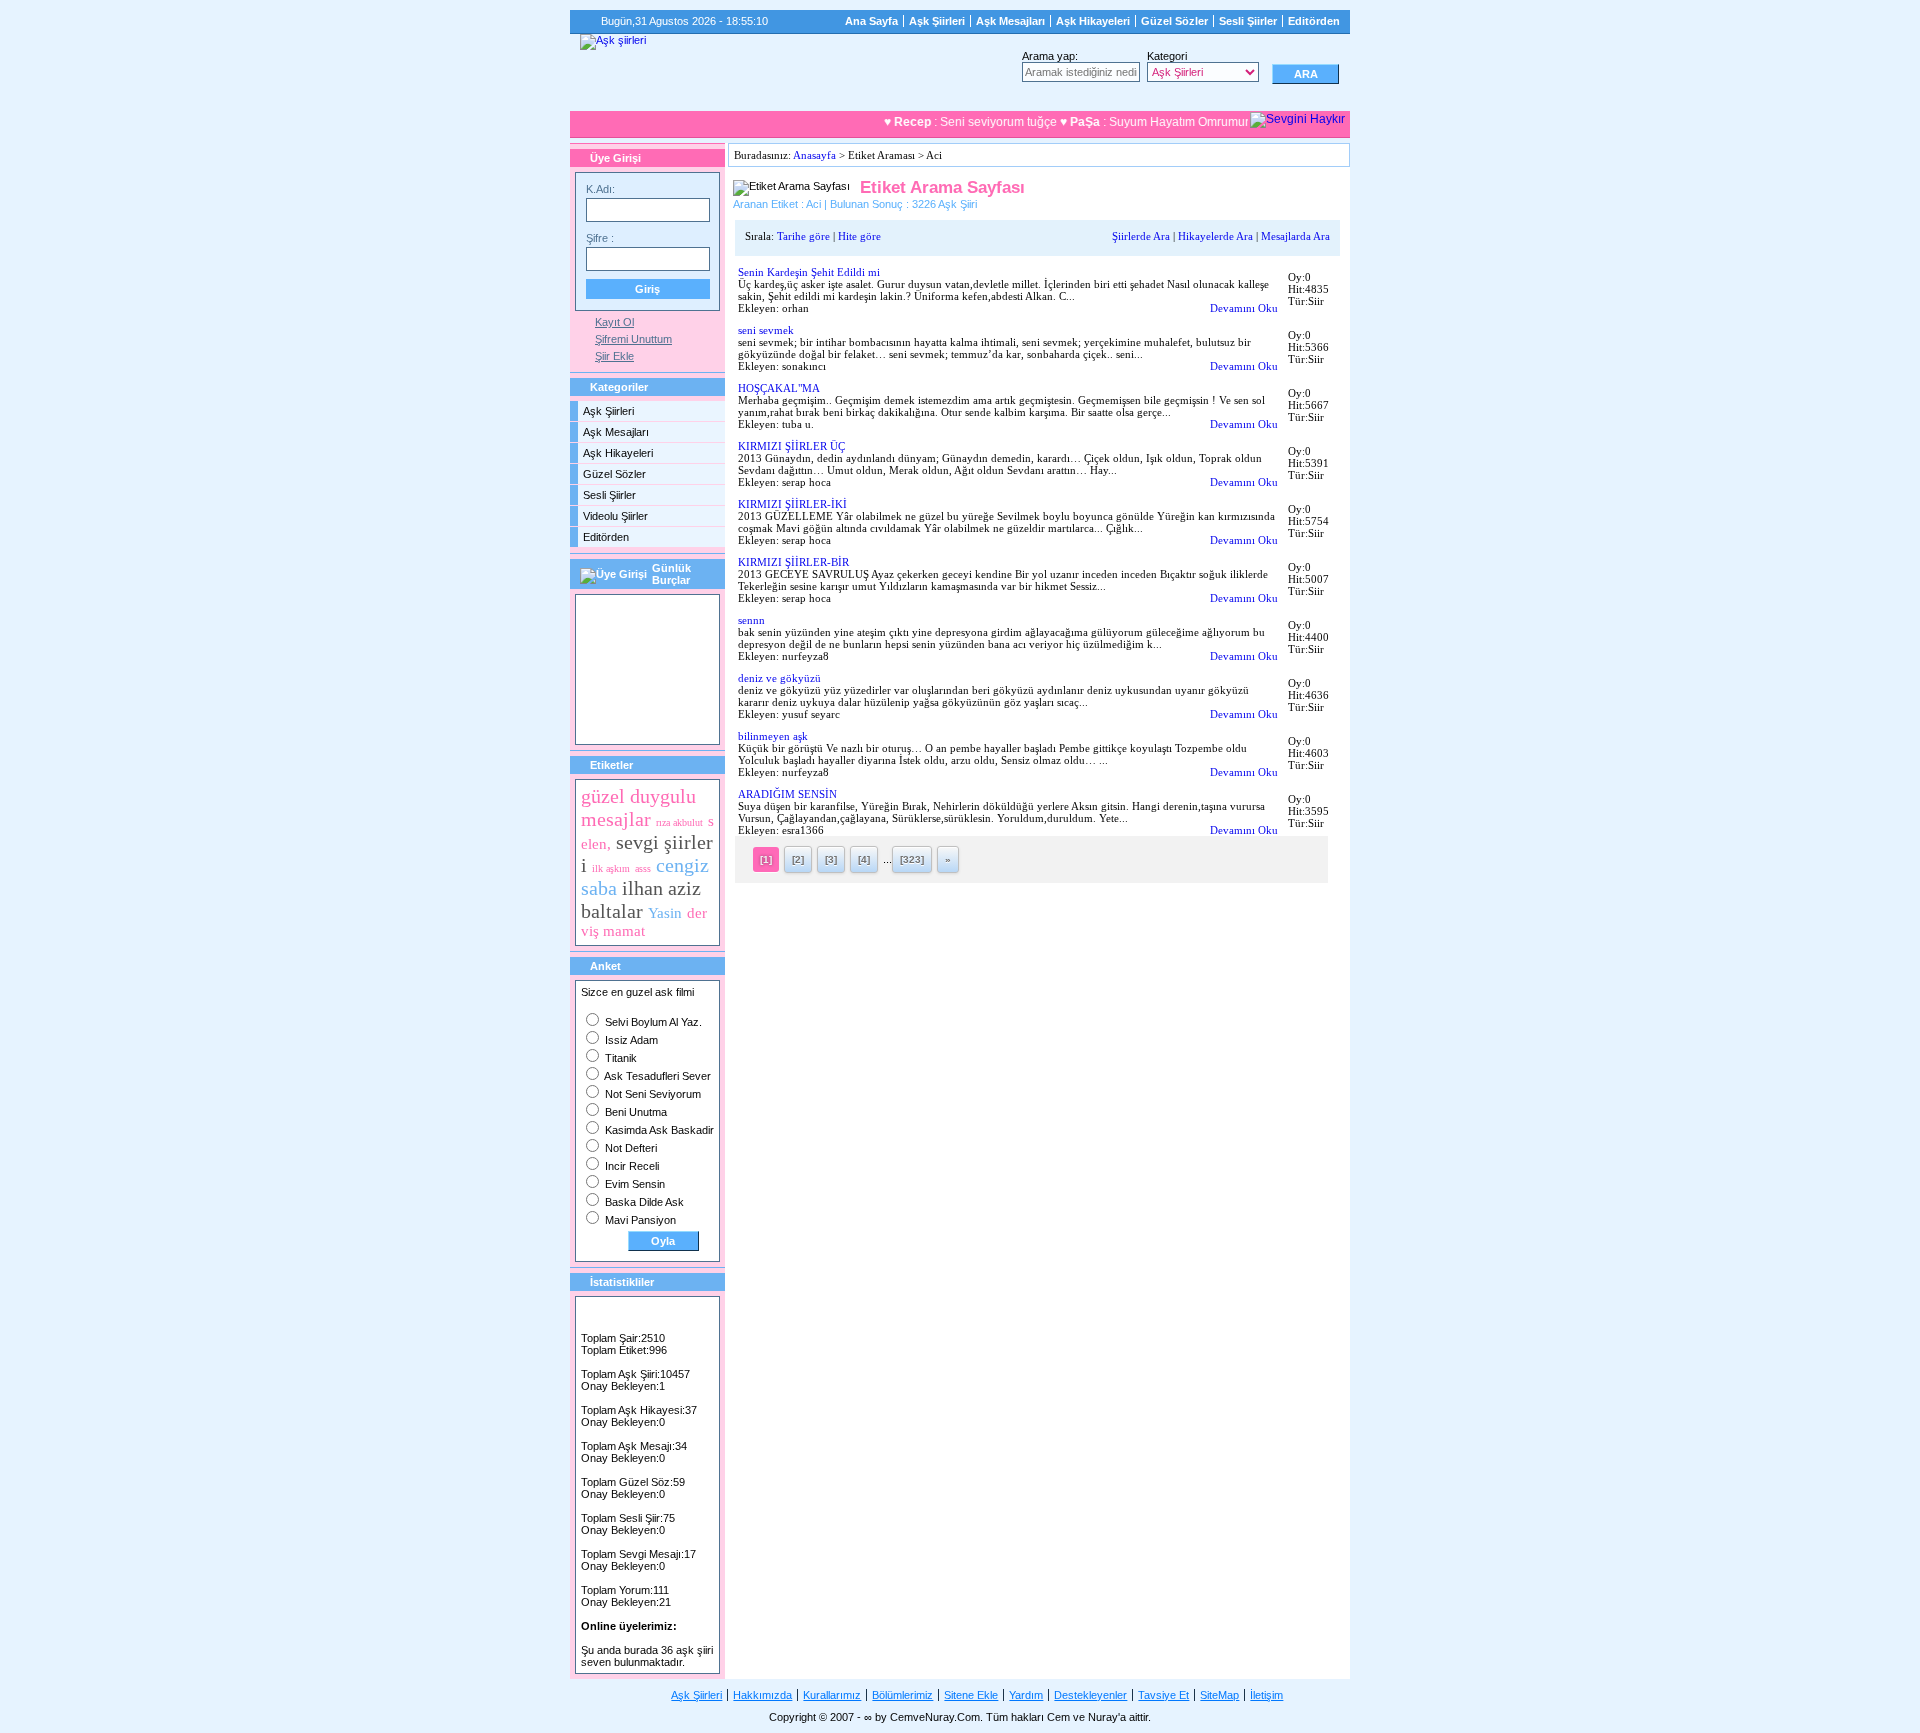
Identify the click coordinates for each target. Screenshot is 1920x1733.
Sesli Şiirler (1248, 21)
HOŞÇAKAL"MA (779, 388)
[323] (912, 859)
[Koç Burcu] (663, 667)
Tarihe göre (803, 236)
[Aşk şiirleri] (613, 42)
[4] (864, 859)
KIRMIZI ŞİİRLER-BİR (793, 562)
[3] (831, 859)
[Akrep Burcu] (593, 619)
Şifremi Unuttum (633, 339)
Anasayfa (814, 155)
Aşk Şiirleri (937, 21)
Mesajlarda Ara (1295, 236)
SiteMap (1219, 1695)
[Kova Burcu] (698, 667)
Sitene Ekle (971, 1695)
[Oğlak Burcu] (593, 715)
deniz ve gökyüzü (779, 678)
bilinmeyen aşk (773, 736)
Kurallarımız (832, 1695)
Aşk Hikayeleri (1093, 21)
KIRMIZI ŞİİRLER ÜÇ (791, 446)
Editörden (1314, 21)
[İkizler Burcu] (628, 667)
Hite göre (859, 236)
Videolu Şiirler (615, 516)
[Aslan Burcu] (628, 619)
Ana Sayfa (871, 21)
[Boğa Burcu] (593, 667)
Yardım (1026, 1695)
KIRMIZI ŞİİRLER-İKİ (792, 504)
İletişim (1266, 1695)
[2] (798, 859)
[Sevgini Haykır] (1297, 120)
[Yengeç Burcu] (701, 715)
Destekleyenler (1090, 1695)
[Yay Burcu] (664, 715)
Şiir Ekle (614, 356)
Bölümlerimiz (902, 1695)
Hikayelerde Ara (1215, 236)
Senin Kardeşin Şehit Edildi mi (809, 272)
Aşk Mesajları (1010, 21)
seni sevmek (766, 330)
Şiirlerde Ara (1141, 236)
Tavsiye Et (1163, 1695)
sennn (751, 620)
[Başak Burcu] (698, 619)
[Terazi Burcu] (628, 715)
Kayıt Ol (614, 322)
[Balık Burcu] (663, 619)
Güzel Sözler (1174, 21)
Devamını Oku (1244, 308)
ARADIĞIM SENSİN (787, 794)
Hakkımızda (762, 1695)
